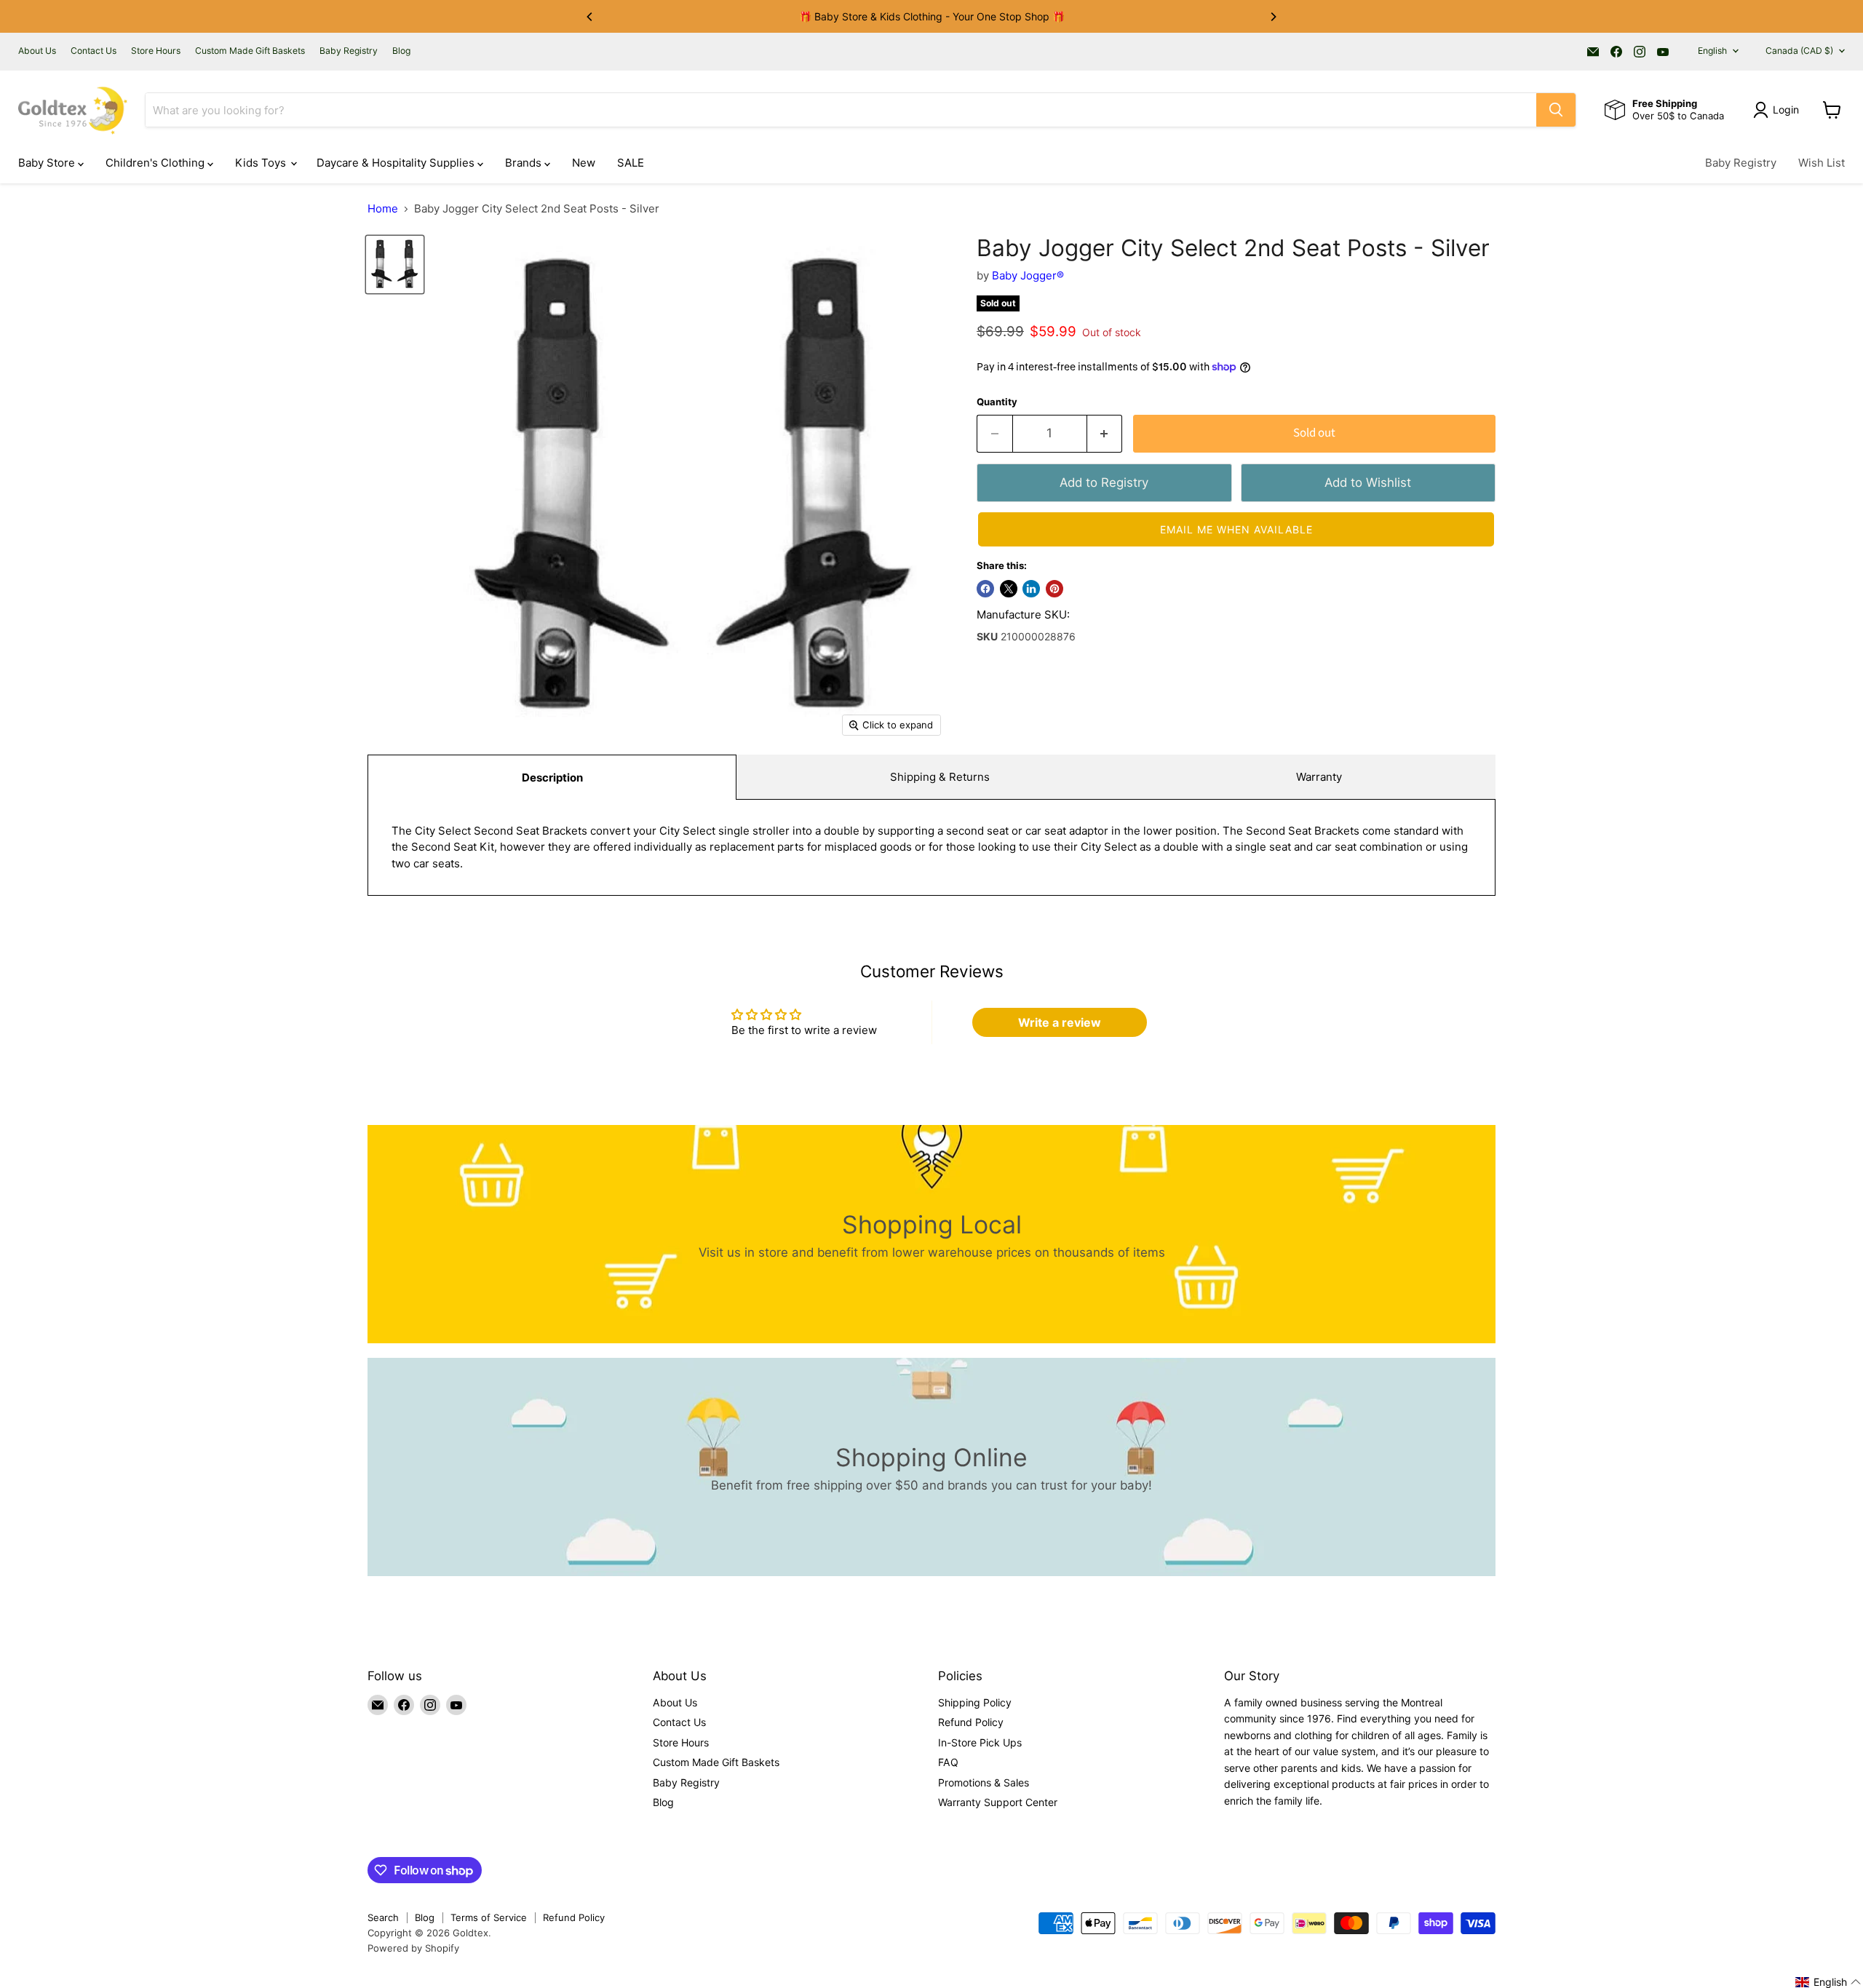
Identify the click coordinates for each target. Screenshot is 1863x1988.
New (584, 163)
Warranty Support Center (998, 1802)
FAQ (948, 1762)
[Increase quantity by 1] (1105, 433)
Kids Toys (262, 163)
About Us (37, 51)
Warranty (1319, 777)
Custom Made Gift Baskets (250, 51)
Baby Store (48, 163)
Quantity (997, 402)
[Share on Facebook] (985, 589)
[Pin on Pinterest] (1054, 589)
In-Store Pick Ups (980, 1742)
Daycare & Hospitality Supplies (397, 163)
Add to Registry (1104, 482)
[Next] (1273, 17)
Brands (525, 163)
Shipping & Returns (940, 777)
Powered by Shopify (413, 1948)
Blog (401, 51)
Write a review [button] (1060, 1022)
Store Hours (156, 51)
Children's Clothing (156, 163)
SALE (631, 163)
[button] (1236, 529)
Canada (1799, 51)
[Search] (1556, 110)
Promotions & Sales (984, 1782)
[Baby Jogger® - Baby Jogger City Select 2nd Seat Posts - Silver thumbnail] (395, 265)
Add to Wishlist (1368, 482)
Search (383, 1917)
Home (383, 208)
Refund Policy (971, 1722)
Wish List (1822, 163)
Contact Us (94, 51)
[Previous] (590, 17)
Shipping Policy (975, 1702)
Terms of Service (489, 1917)
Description (552, 778)
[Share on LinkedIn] (1031, 589)
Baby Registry (349, 51)
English (1712, 51)
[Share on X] (1009, 589)
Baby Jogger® (1028, 275)
